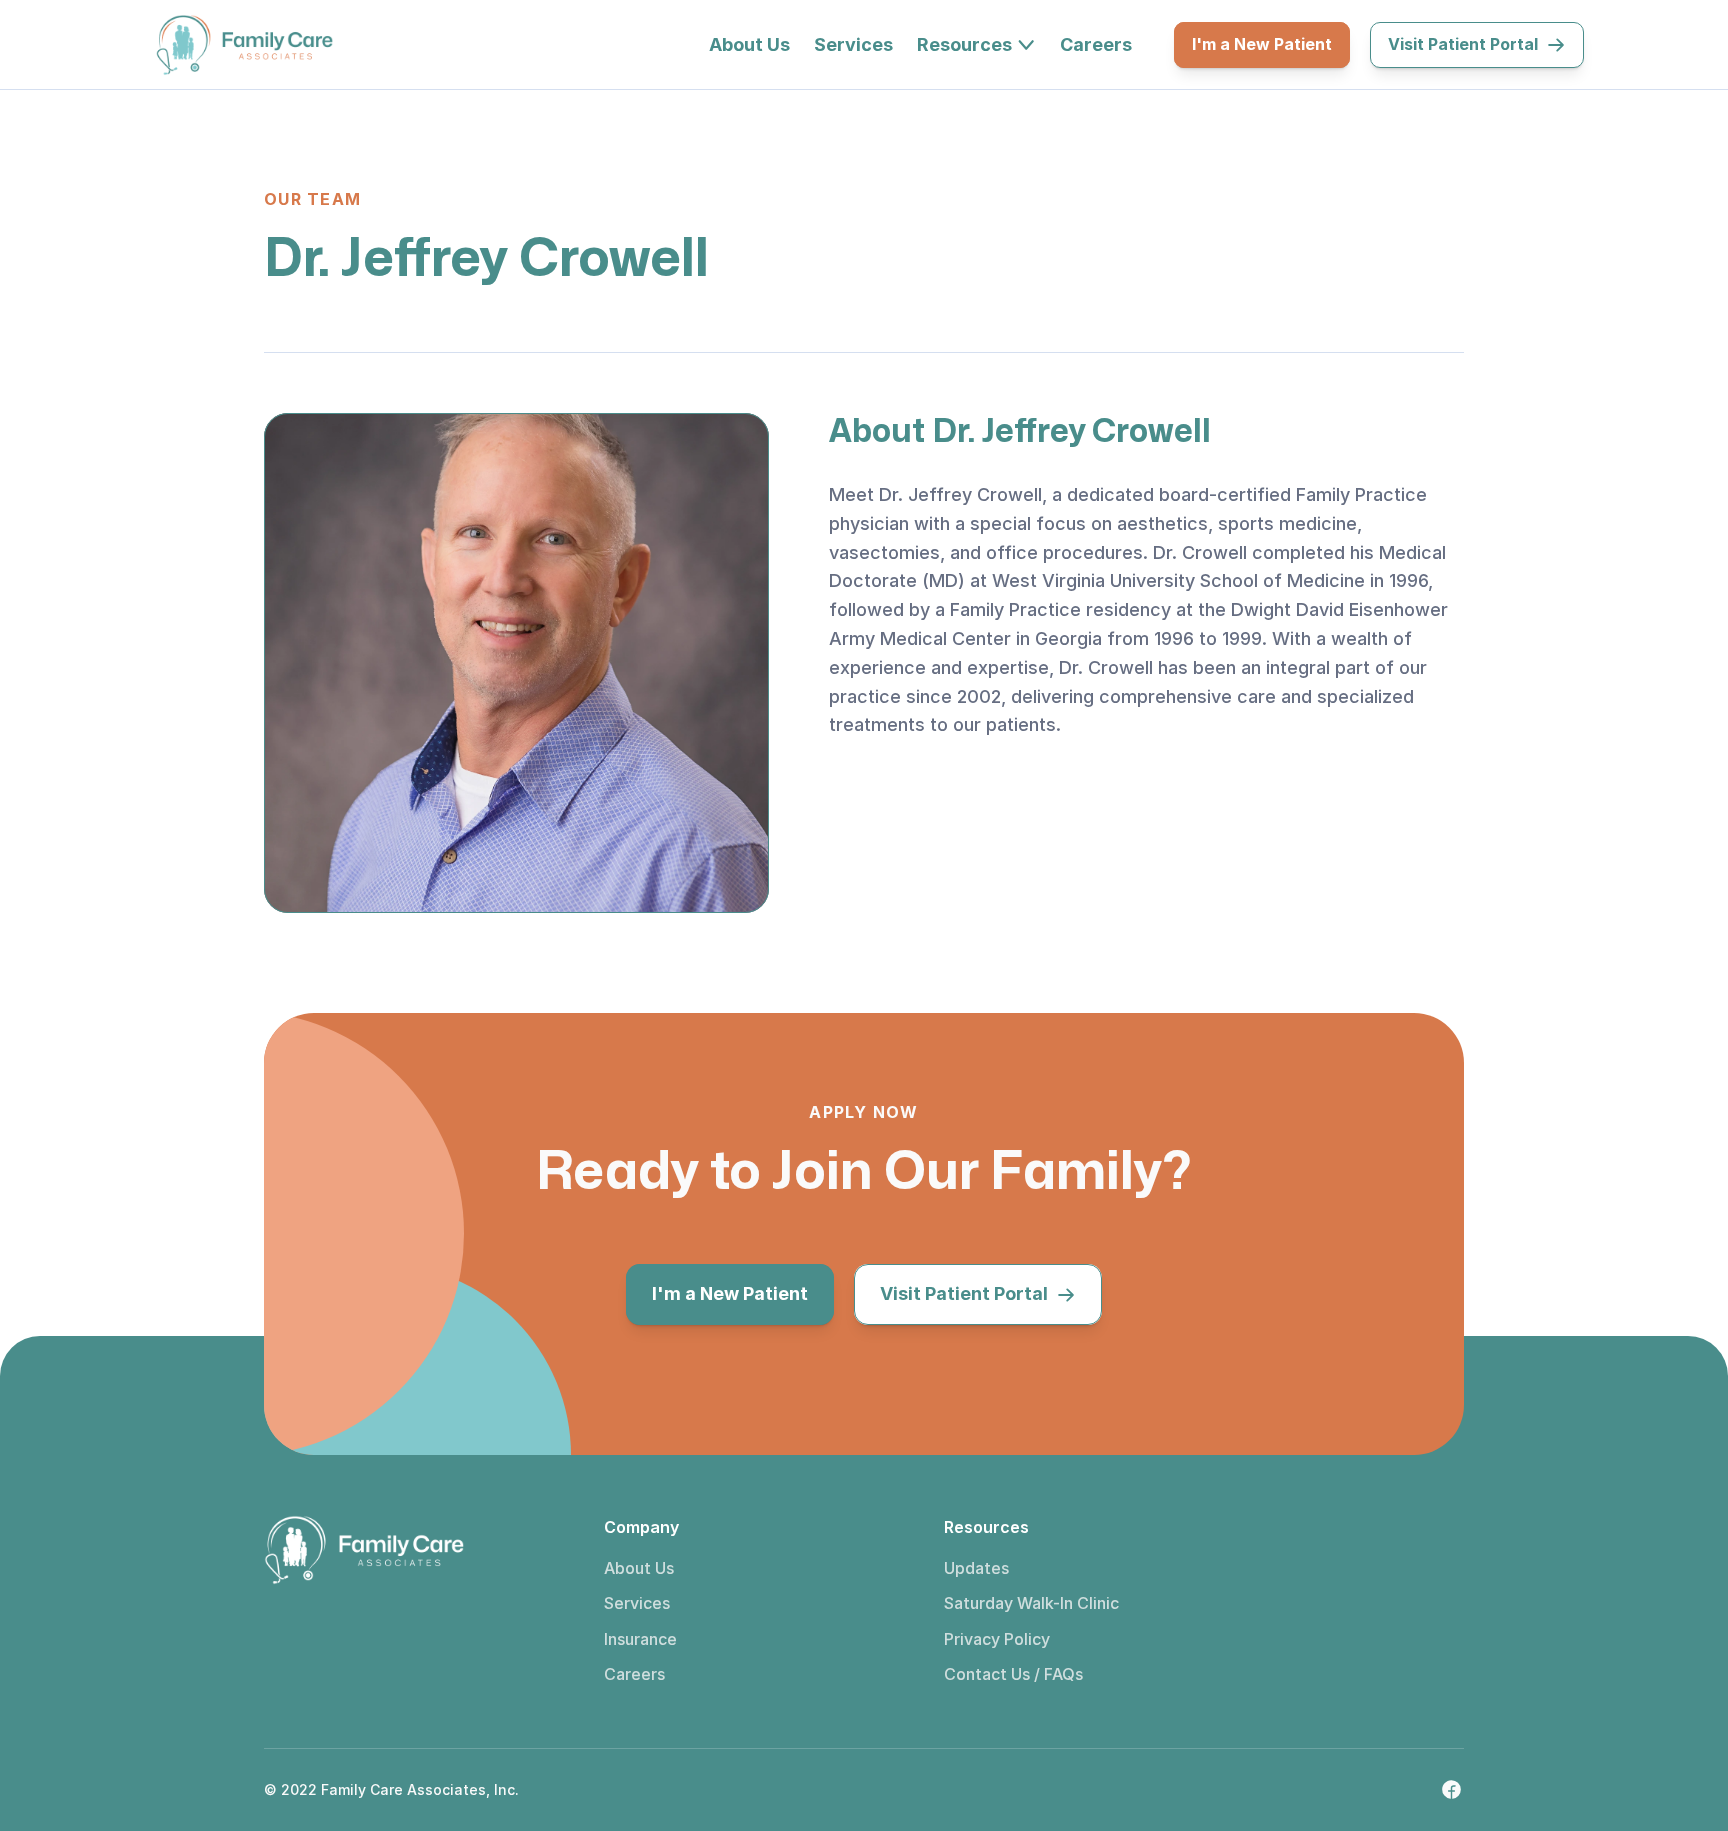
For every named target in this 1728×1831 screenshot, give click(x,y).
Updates (976, 1568)
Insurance (640, 1639)
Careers (634, 1674)
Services (637, 1603)
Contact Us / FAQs (1013, 1674)
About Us (639, 1568)
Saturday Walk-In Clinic (1031, 1603)
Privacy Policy (997, 1639)
